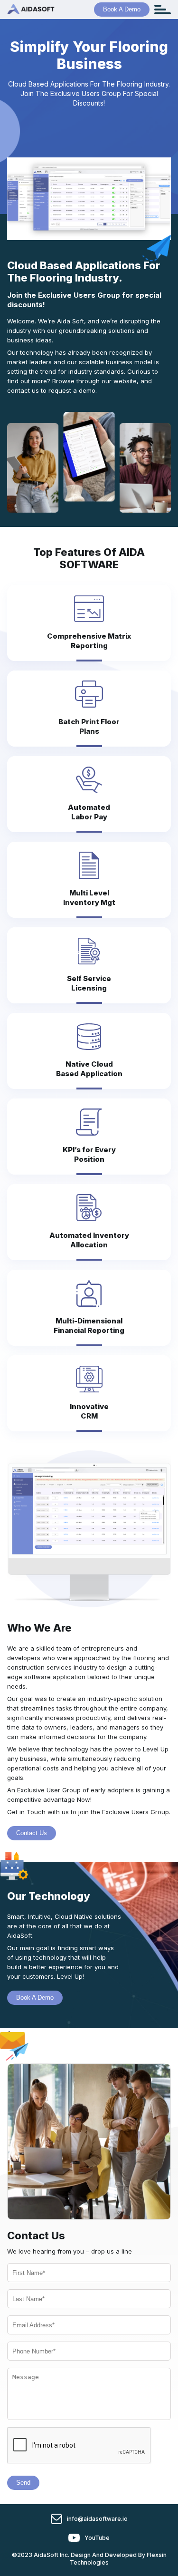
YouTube (97, 2538)
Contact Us (32, 1833)
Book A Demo (122, 9)
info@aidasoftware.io (97, 2519)
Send (23, 2483)
